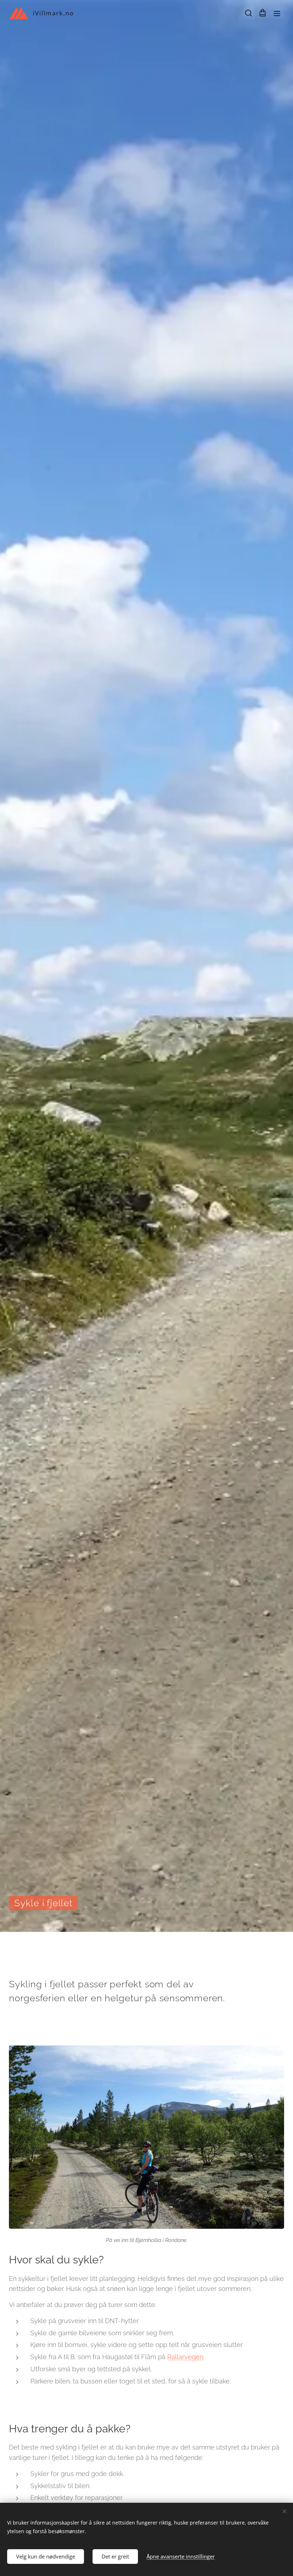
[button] (248, 13)
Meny (277, 13)
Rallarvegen (185, 2357)
